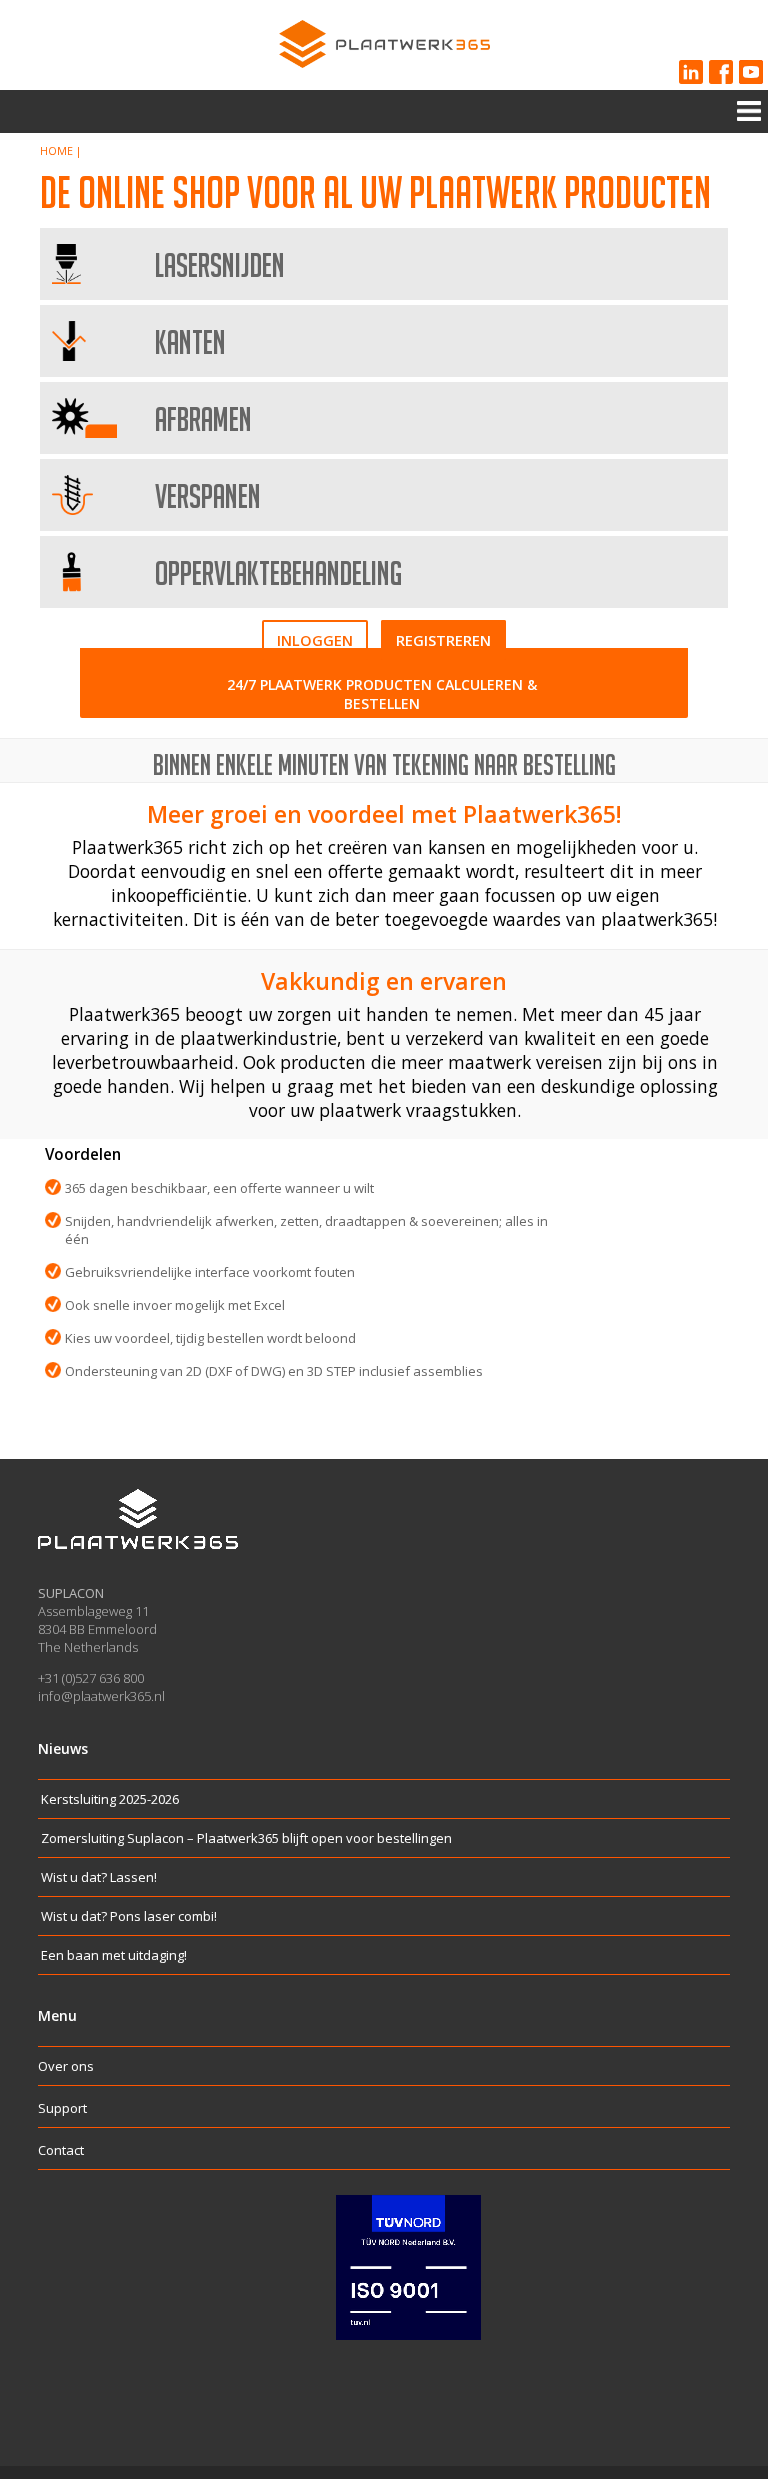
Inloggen (315, 640)
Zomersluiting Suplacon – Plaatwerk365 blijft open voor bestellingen (246, 1838)
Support (62, 2108)
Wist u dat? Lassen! (99, 1877)
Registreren (443, 640)
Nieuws (63, 1748)
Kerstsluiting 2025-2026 (110, 1799)
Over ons (66, 2066)
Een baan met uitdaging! (114, 1955)
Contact (61, 2150)
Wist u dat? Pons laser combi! (129, 1916)
